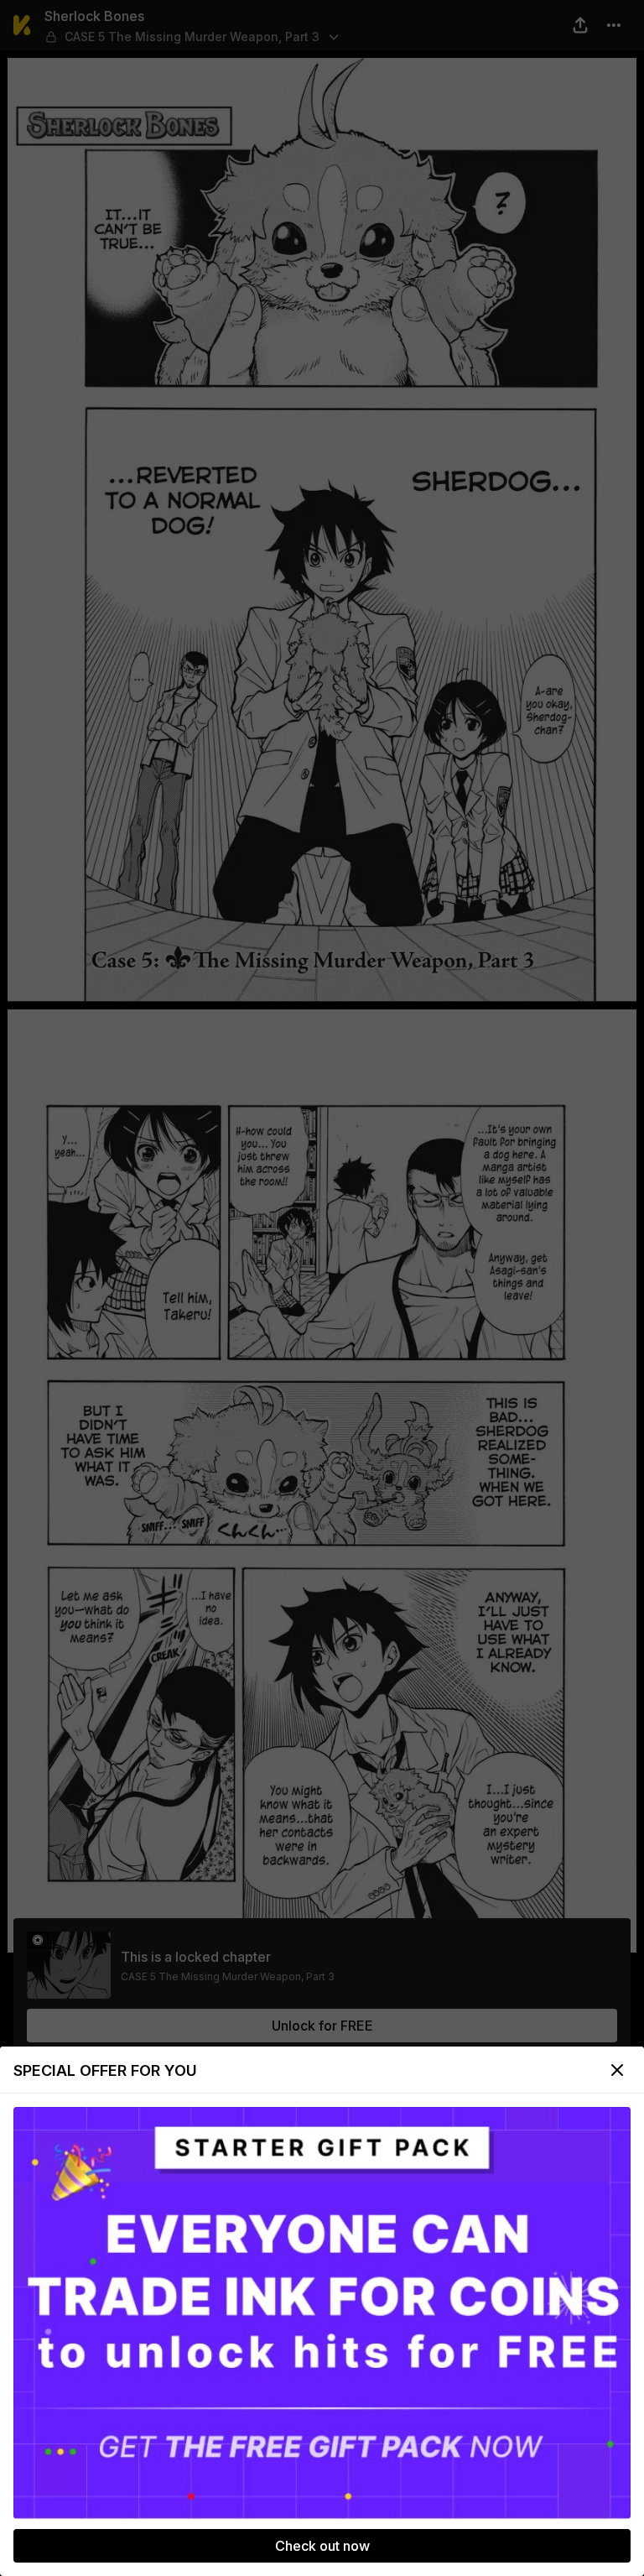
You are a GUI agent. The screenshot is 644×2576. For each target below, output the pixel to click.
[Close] (617, 2070)
